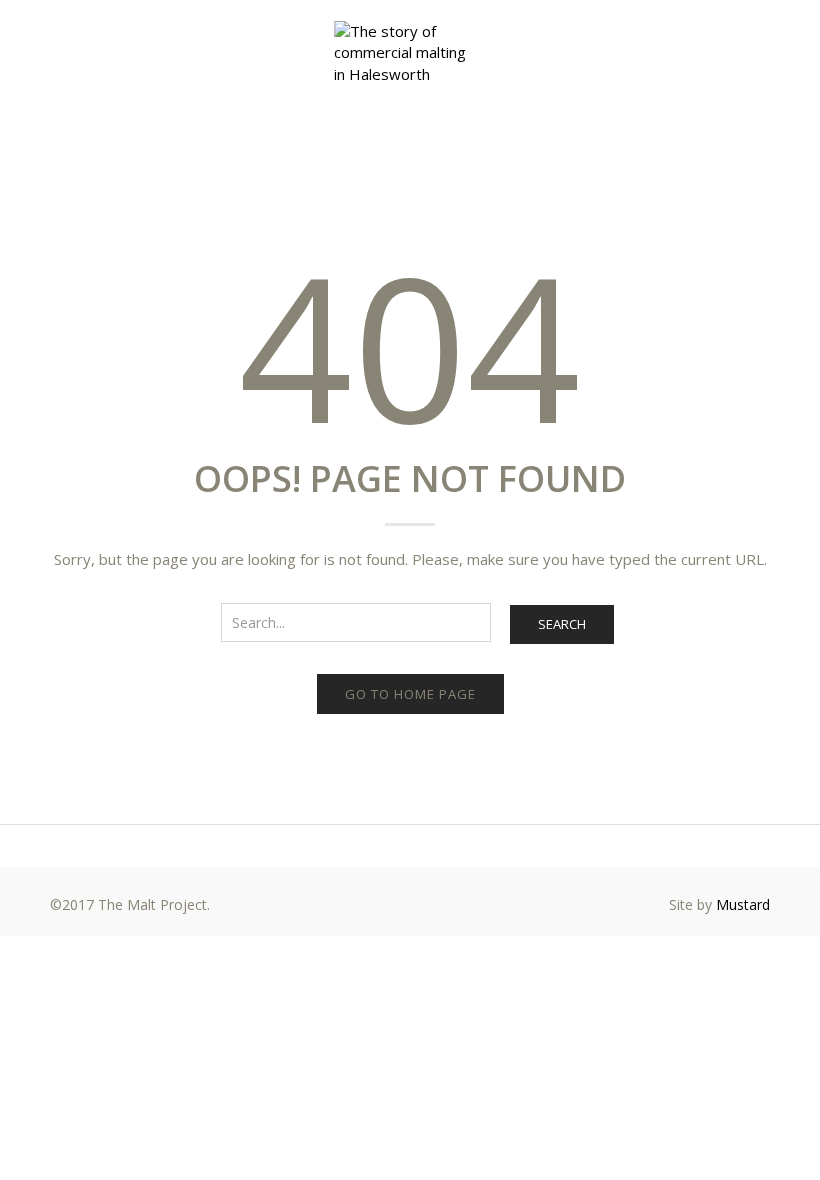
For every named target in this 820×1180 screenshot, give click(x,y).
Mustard (743, 904)
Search (562, 624)
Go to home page (410, 694)
